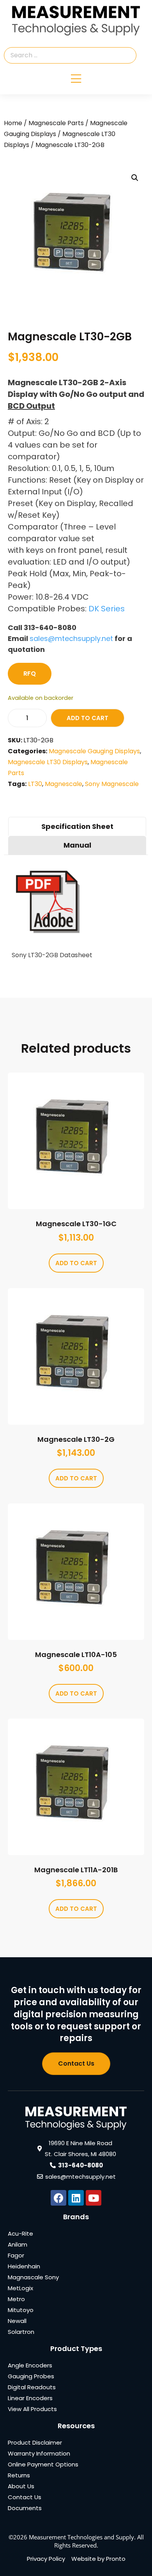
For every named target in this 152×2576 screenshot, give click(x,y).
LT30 (35, 784)
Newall (17, 2321)
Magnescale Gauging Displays (94, 751)
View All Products (32, 2409)
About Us (21, 2486)
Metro (16, 2299)
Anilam (18, 2244)
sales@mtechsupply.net (71, 638)
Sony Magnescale (112, 784)
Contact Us (25, 2497)
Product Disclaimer (35, 2442)
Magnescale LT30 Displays (48, 762)
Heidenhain (24, 2266)
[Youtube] (94, 2198)
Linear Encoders (30, 2398)
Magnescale (64, 784)
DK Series (107, 609)
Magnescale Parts (56, 123)
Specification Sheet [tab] (77, 826)
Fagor (16, 2255)
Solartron (21, 2332)
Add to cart (87, 718)
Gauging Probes (31, 2376)
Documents (25, 2508)
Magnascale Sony (33, 2277)
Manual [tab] (77, 845)
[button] (135, 178)
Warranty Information (39, 2453)
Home (13, 123)
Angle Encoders (30, 2365)
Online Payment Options (43, 2464)
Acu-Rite (20, 2233)
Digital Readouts (32, 2387)
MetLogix (20, 2288)
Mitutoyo (21, 2310)
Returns (19, 2475)
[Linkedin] (76, 2198)
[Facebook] (58, 2198)
